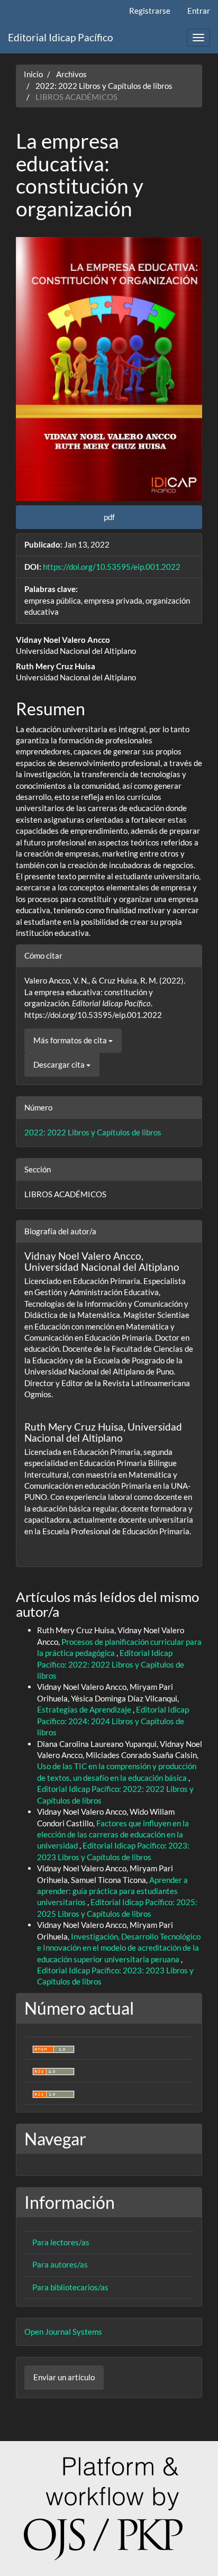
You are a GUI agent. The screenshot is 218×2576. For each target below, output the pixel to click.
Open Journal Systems (63, 2332)
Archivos (71, 74)
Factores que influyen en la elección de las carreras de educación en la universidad (113, 1835)
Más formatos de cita (71, 1040)
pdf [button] (109, 517)
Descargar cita (60, 1064)
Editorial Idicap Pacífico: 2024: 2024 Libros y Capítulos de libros (113, 1721)
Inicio (33, 74)
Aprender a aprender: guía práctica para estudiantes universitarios (112, 1891)
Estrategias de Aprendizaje (85, 1709)
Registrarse (150, 11)
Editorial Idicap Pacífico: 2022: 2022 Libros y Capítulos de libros (111, 1664)
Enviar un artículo (64, 2377)
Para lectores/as (61, 2242)
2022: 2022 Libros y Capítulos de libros (104, 86)
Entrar (199, 11)
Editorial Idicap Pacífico (61, 37)
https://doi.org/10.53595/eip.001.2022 (112, 567)
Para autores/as (60, 2264)
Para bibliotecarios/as (70, 2287)
